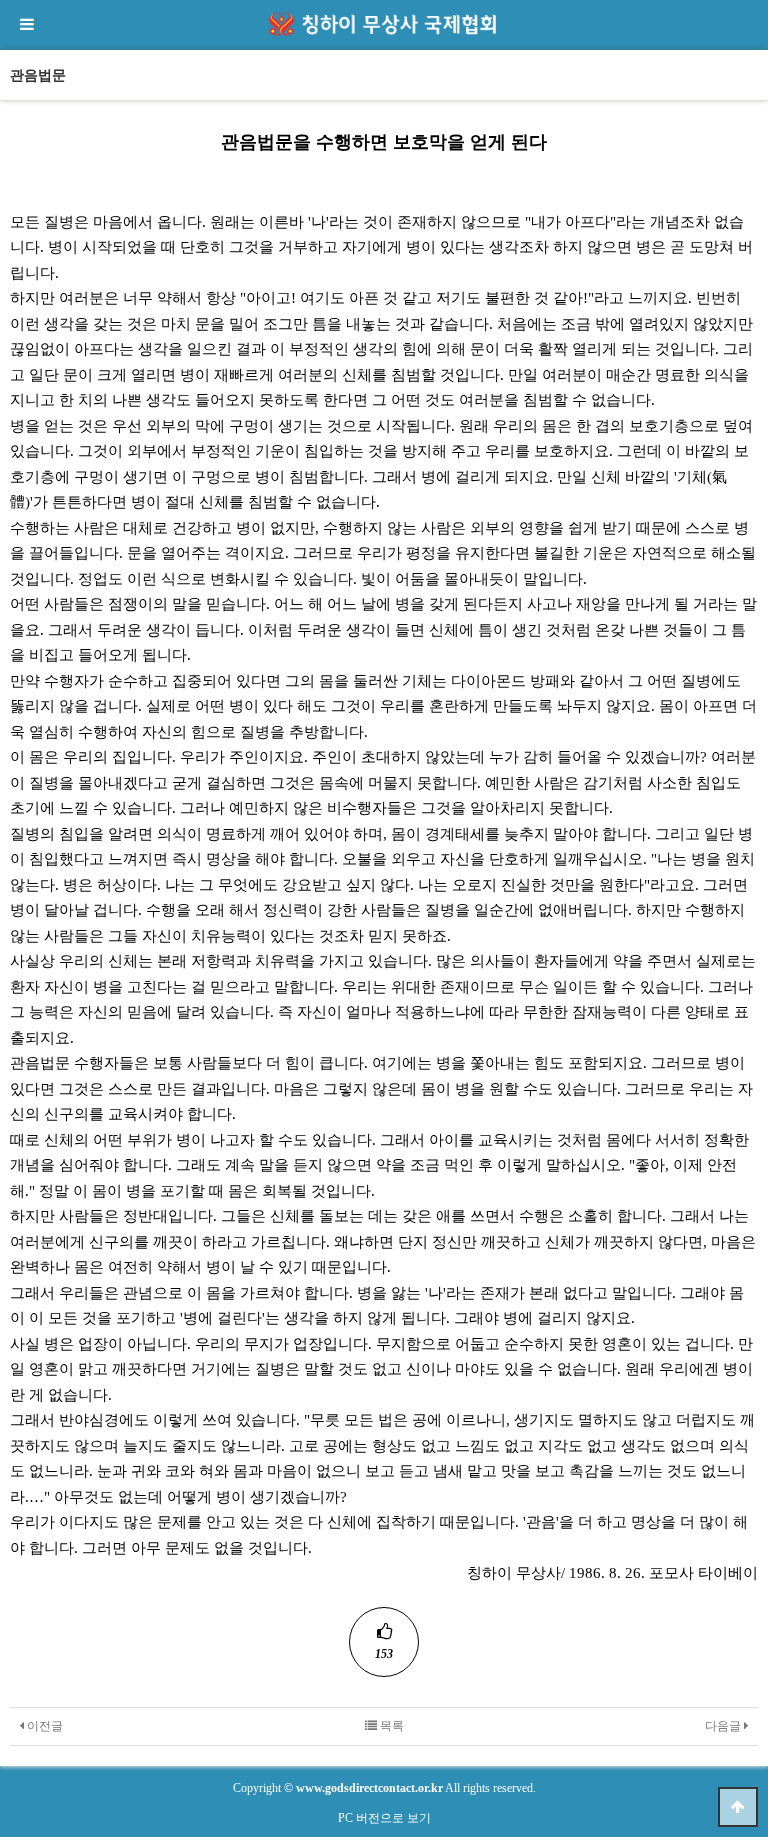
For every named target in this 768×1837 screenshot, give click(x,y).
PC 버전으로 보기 (384, 1818)
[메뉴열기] (25, 25)
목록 (390, 1726)
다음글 (724, 1726)
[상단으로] (738, 1807)
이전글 (43, 1726)
